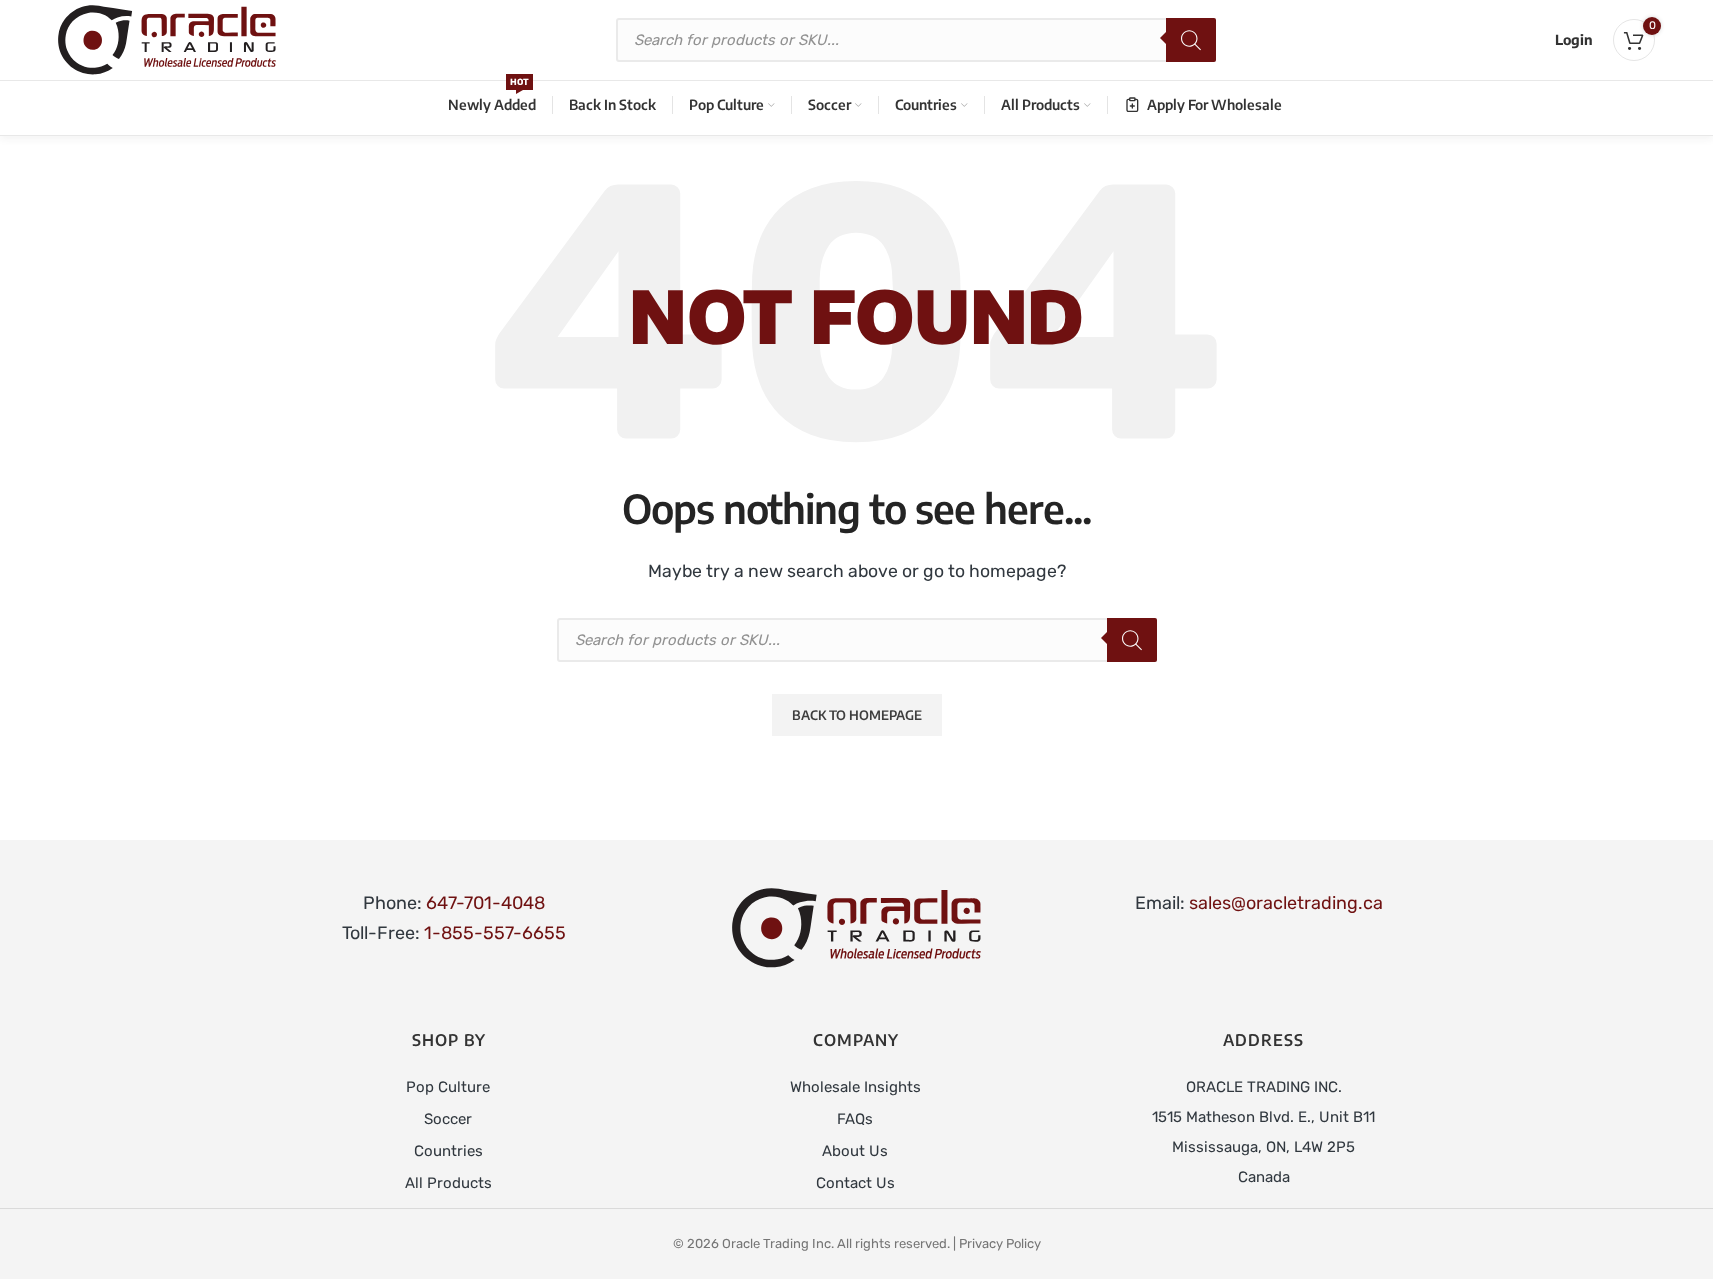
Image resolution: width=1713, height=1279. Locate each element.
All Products (448, 1183)
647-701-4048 (485, 903)
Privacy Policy (1000, 1243)
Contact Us (855, 1183)
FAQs (855, 1119)
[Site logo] (167, 39)
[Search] (1191, 40)
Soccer (448, 1119)
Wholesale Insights (855, 1087)
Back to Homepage (857, 715)
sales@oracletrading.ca (1286, 903)
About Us (855, 1151)
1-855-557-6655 (495, 933)
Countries (448, 1151)
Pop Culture (448, 1087)
